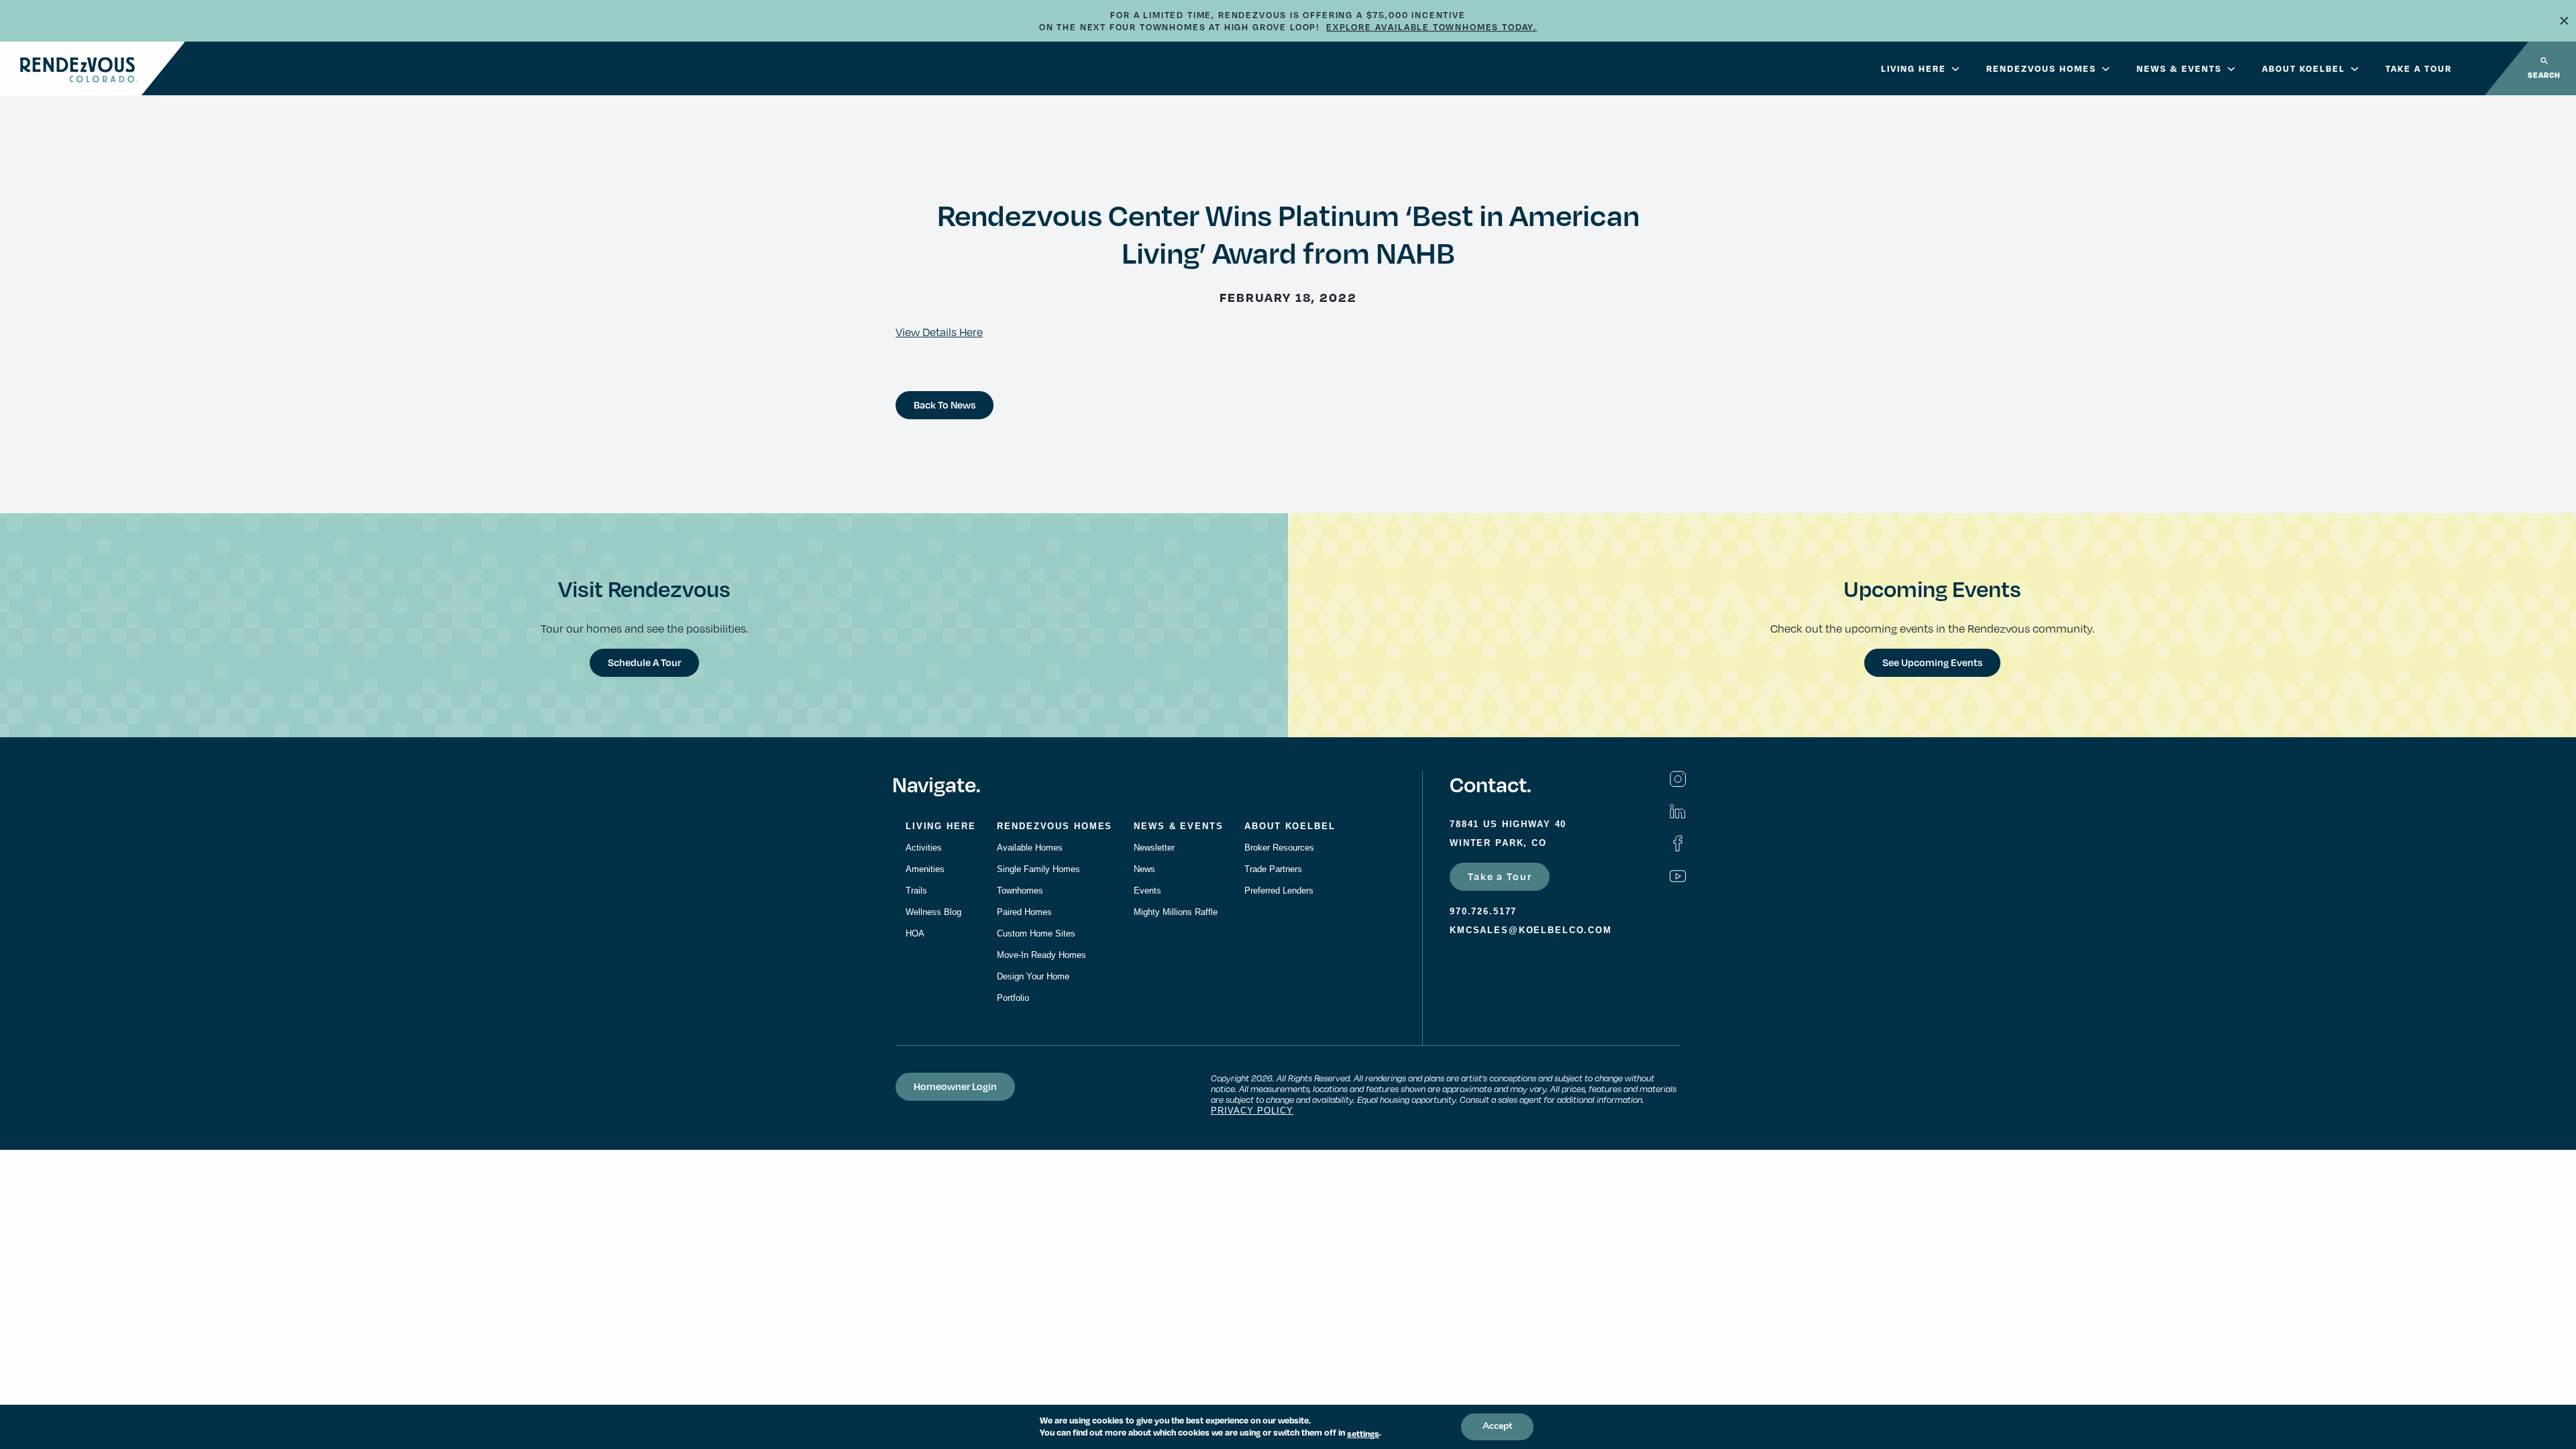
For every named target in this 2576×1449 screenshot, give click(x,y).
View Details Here (939, 332)
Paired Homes (1024, 912)
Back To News (945, 405)
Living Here (1914, 68)
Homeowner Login (955, 1086)
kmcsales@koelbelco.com (1531, 930)
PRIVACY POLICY (1252, 1111)
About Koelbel (2304, 68)
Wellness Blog (933, 912)
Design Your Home (1033, 976)
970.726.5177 (1483, 911)
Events (1147, 891)
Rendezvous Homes (2041, 68)
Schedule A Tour (644, 662)
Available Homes (1030, 848)
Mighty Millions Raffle (1176, 912)
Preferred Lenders (1279, 891)
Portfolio (1013, 998)
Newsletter (1154, 848)
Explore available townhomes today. (1432, 27)
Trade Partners (1273, 869)
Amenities (925, 869)
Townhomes (1020, 891)
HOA (915, 933)
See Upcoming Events (1932, 662)
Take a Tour (1500, 876)
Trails (916, 891)
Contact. (1490, 784)
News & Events (2179, 68)
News (1144, 869)
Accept (1497, 1427)
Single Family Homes (1038, 869)
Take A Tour (2419, 68)
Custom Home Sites (1036, 933)
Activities (924, 848)
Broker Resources (1279, 848)
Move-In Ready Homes (1041, 955)
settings (1363, 1434)
